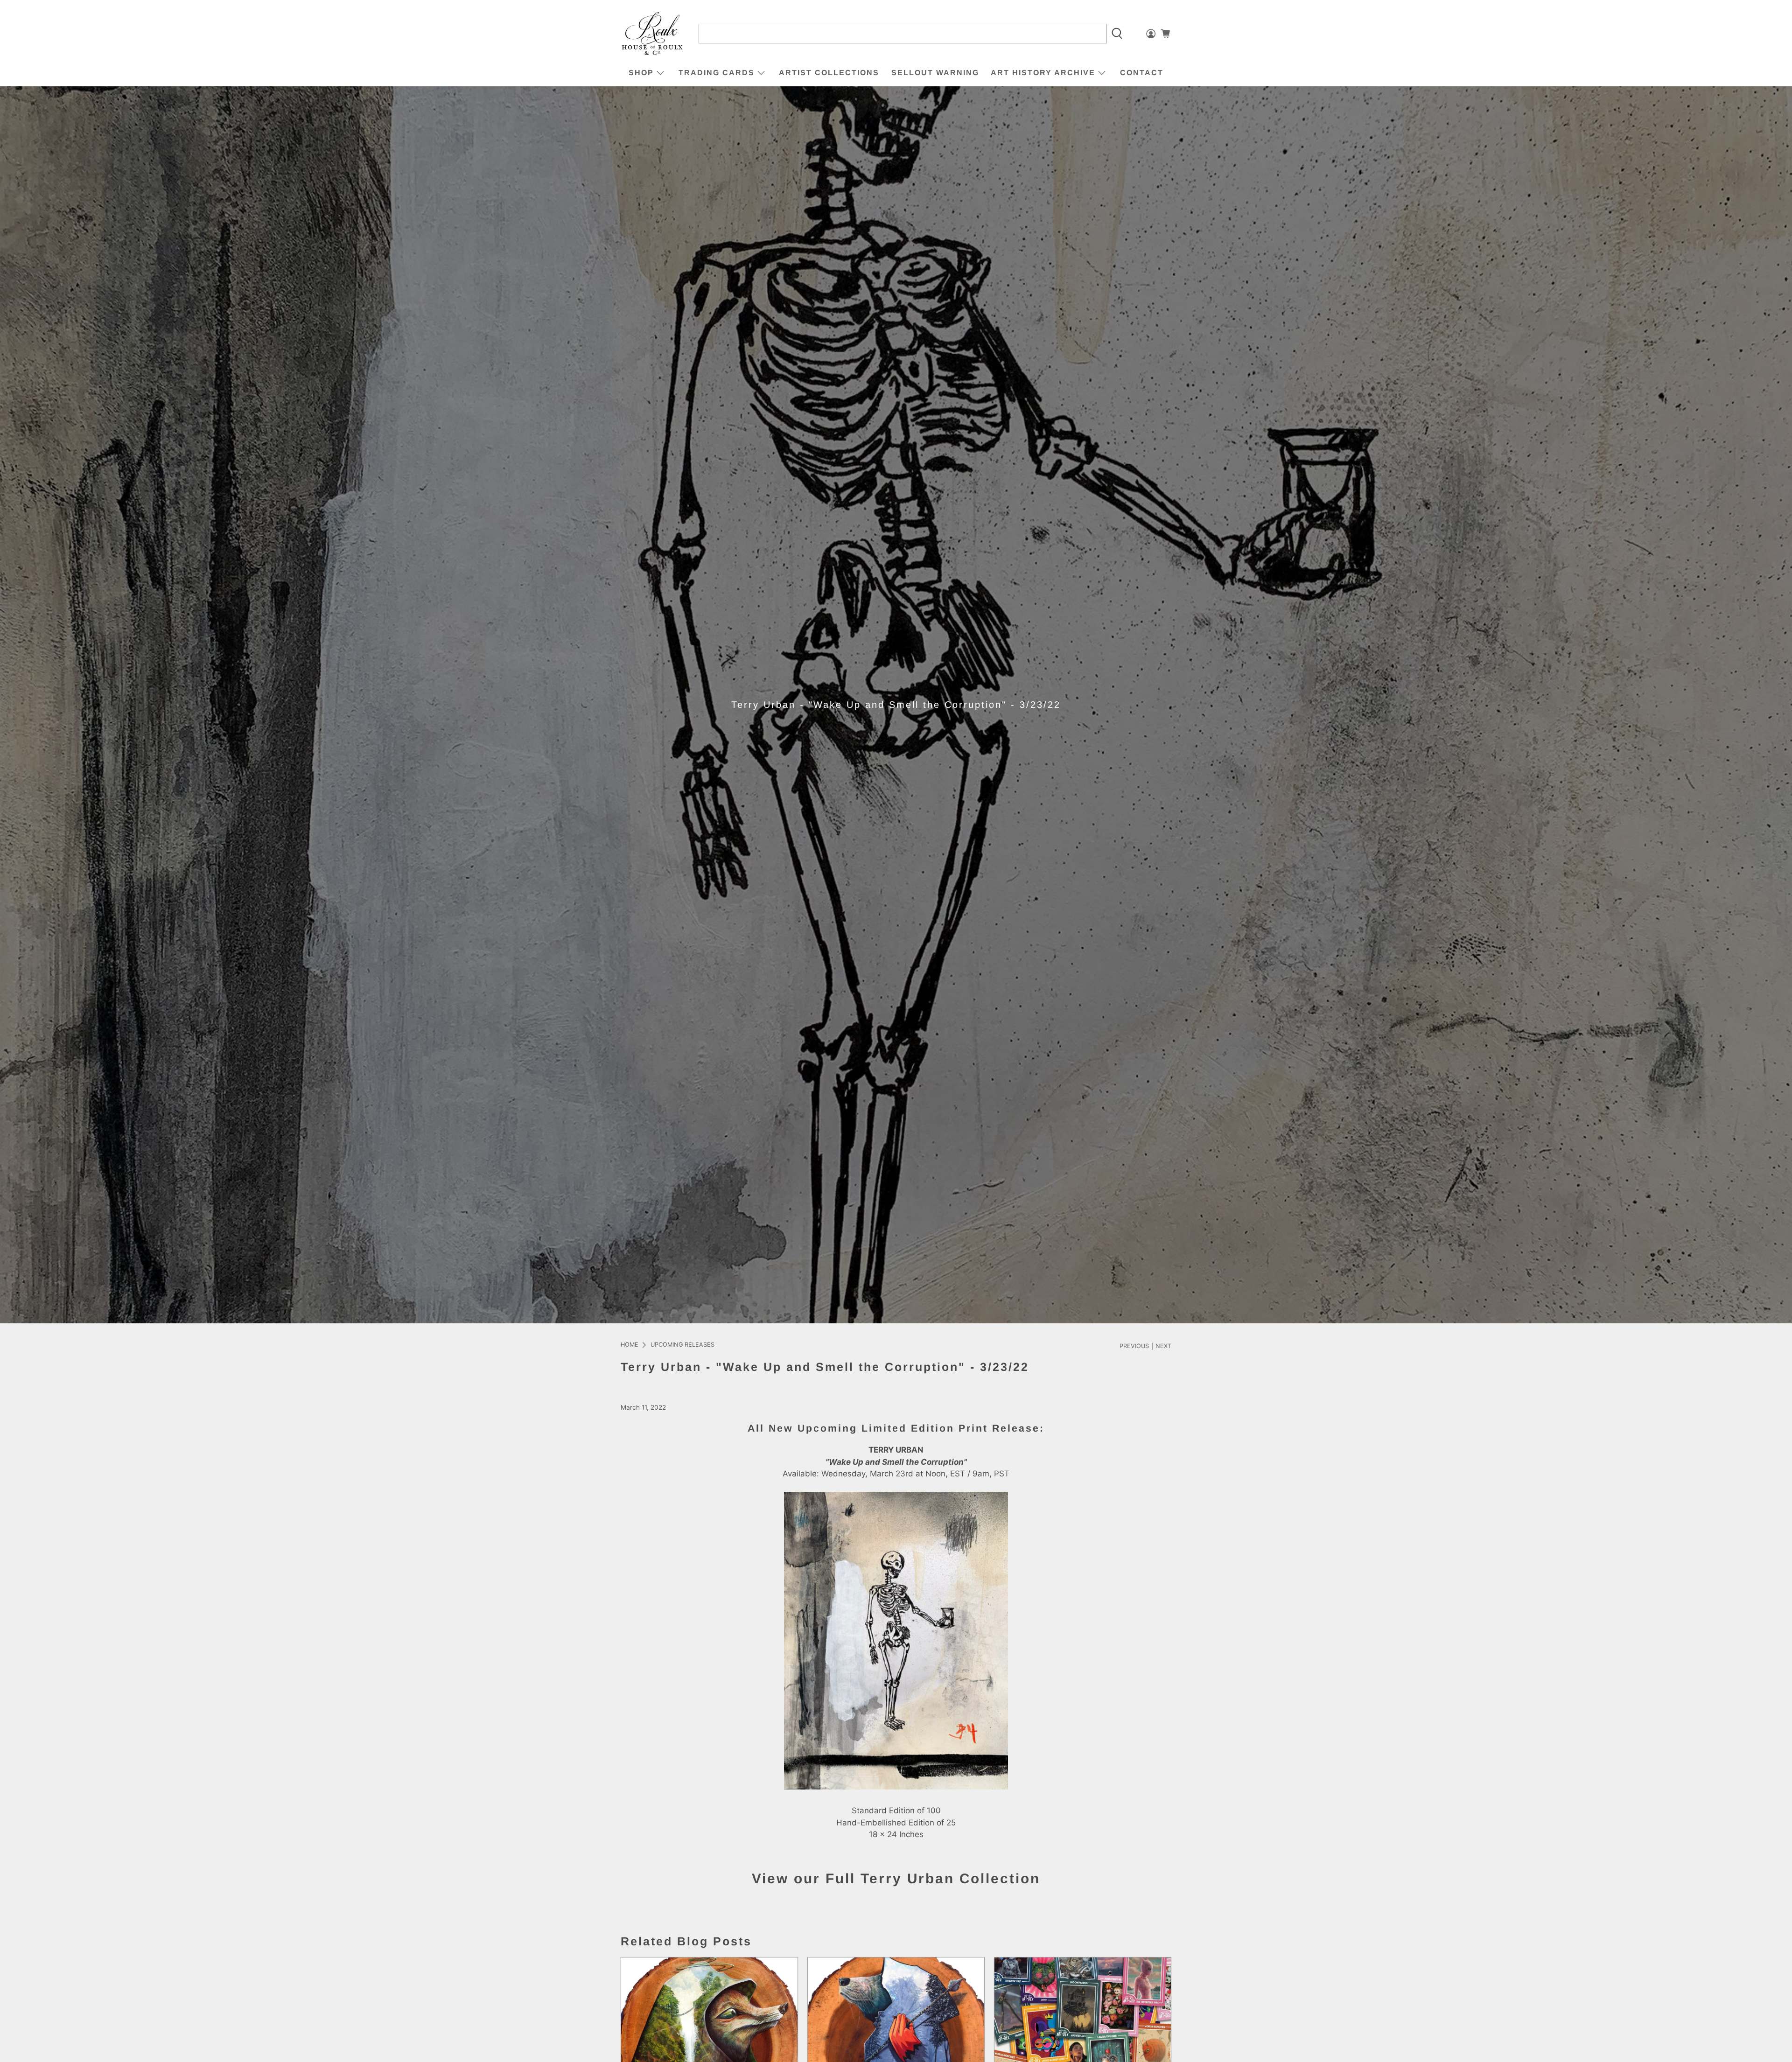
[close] (1094, 971)
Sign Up (975, 1066)
